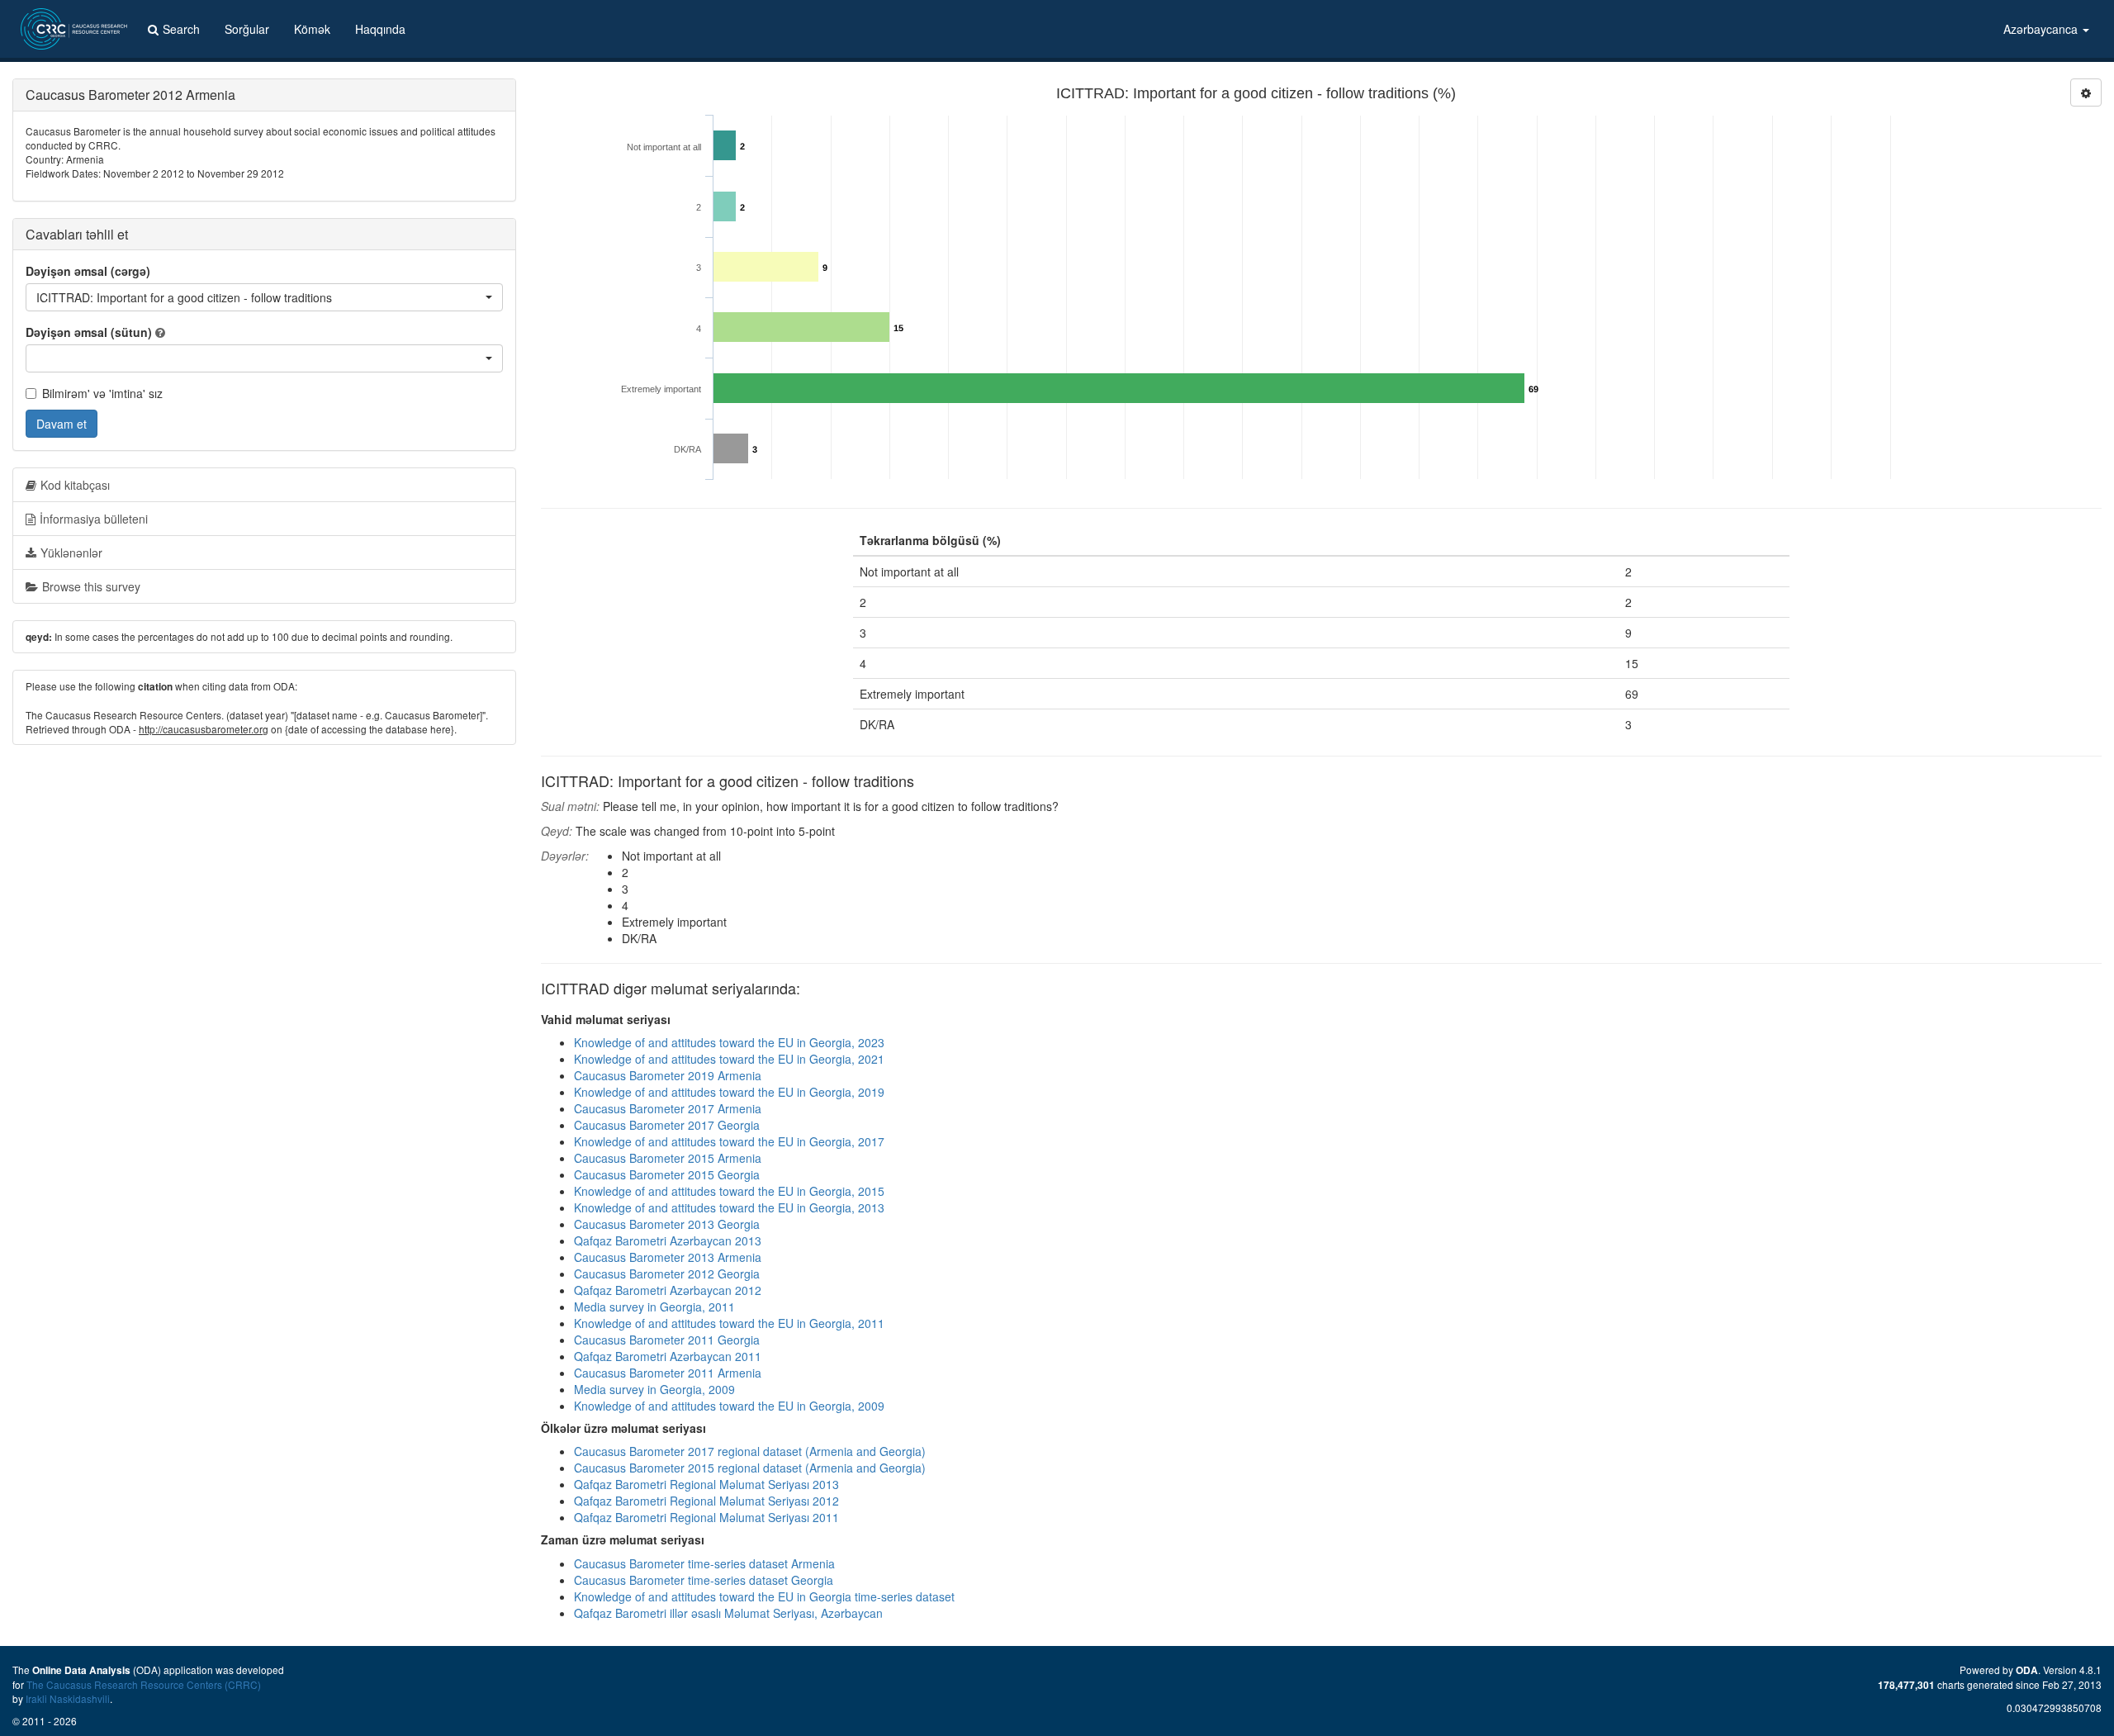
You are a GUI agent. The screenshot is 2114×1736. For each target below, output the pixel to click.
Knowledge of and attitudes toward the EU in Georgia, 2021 (729, 1059)
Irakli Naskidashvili (68, 1698)
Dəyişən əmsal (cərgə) (88, 271)
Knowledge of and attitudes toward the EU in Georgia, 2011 (729, 1323)
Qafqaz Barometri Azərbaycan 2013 (668, 1240)
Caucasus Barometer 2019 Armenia (668, 1075)
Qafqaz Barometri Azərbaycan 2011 (668, 1356)
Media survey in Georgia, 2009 (654, 1389)
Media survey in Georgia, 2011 (654, 1307)
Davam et (62, 424)
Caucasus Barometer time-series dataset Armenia (704, 1563)
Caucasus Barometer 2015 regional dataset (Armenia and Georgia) (750, 1468)
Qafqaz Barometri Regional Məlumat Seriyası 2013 (706, 1484)
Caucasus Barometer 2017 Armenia (668, 1108)
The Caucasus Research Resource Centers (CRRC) (144, 1684)
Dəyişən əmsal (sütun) (89, 332)
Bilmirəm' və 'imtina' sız (102, 393)
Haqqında (380, 29)
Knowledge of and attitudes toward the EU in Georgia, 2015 (729, 1191)
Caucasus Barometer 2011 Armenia (668, 1373)
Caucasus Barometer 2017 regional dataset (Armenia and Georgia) (750, 1451)
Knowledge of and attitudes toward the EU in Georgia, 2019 (729, 1092)
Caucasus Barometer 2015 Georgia (667, 1174)
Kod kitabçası (75, 485)
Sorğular (247, 29)
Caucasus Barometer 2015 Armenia (668, 1158)
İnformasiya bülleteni (94, 519)
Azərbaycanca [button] (2042, 29)
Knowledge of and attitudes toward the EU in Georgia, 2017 (729, 1141)
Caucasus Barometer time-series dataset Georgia (704, 1580)
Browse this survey (91, 586)
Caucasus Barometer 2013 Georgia (667, 1224)
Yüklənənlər (71, 553)
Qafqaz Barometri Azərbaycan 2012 (668, 1290)
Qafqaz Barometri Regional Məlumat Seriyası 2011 (706, 1517)
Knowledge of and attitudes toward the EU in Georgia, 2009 (729, 1406)
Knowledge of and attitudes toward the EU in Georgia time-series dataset (764, 1596)
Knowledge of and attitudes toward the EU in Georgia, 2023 (729, 1042)
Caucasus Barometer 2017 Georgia (667, 1125)
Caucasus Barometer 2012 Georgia (667, 1274)
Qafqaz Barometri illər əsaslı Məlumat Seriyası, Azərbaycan (728, 1613)
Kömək (312, 29)
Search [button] (181, 29)
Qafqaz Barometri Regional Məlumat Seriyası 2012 (706, 1501)
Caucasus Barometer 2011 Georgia (667, 1340)
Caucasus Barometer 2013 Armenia (668, 1257)
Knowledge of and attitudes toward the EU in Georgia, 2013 (729, 1207)
